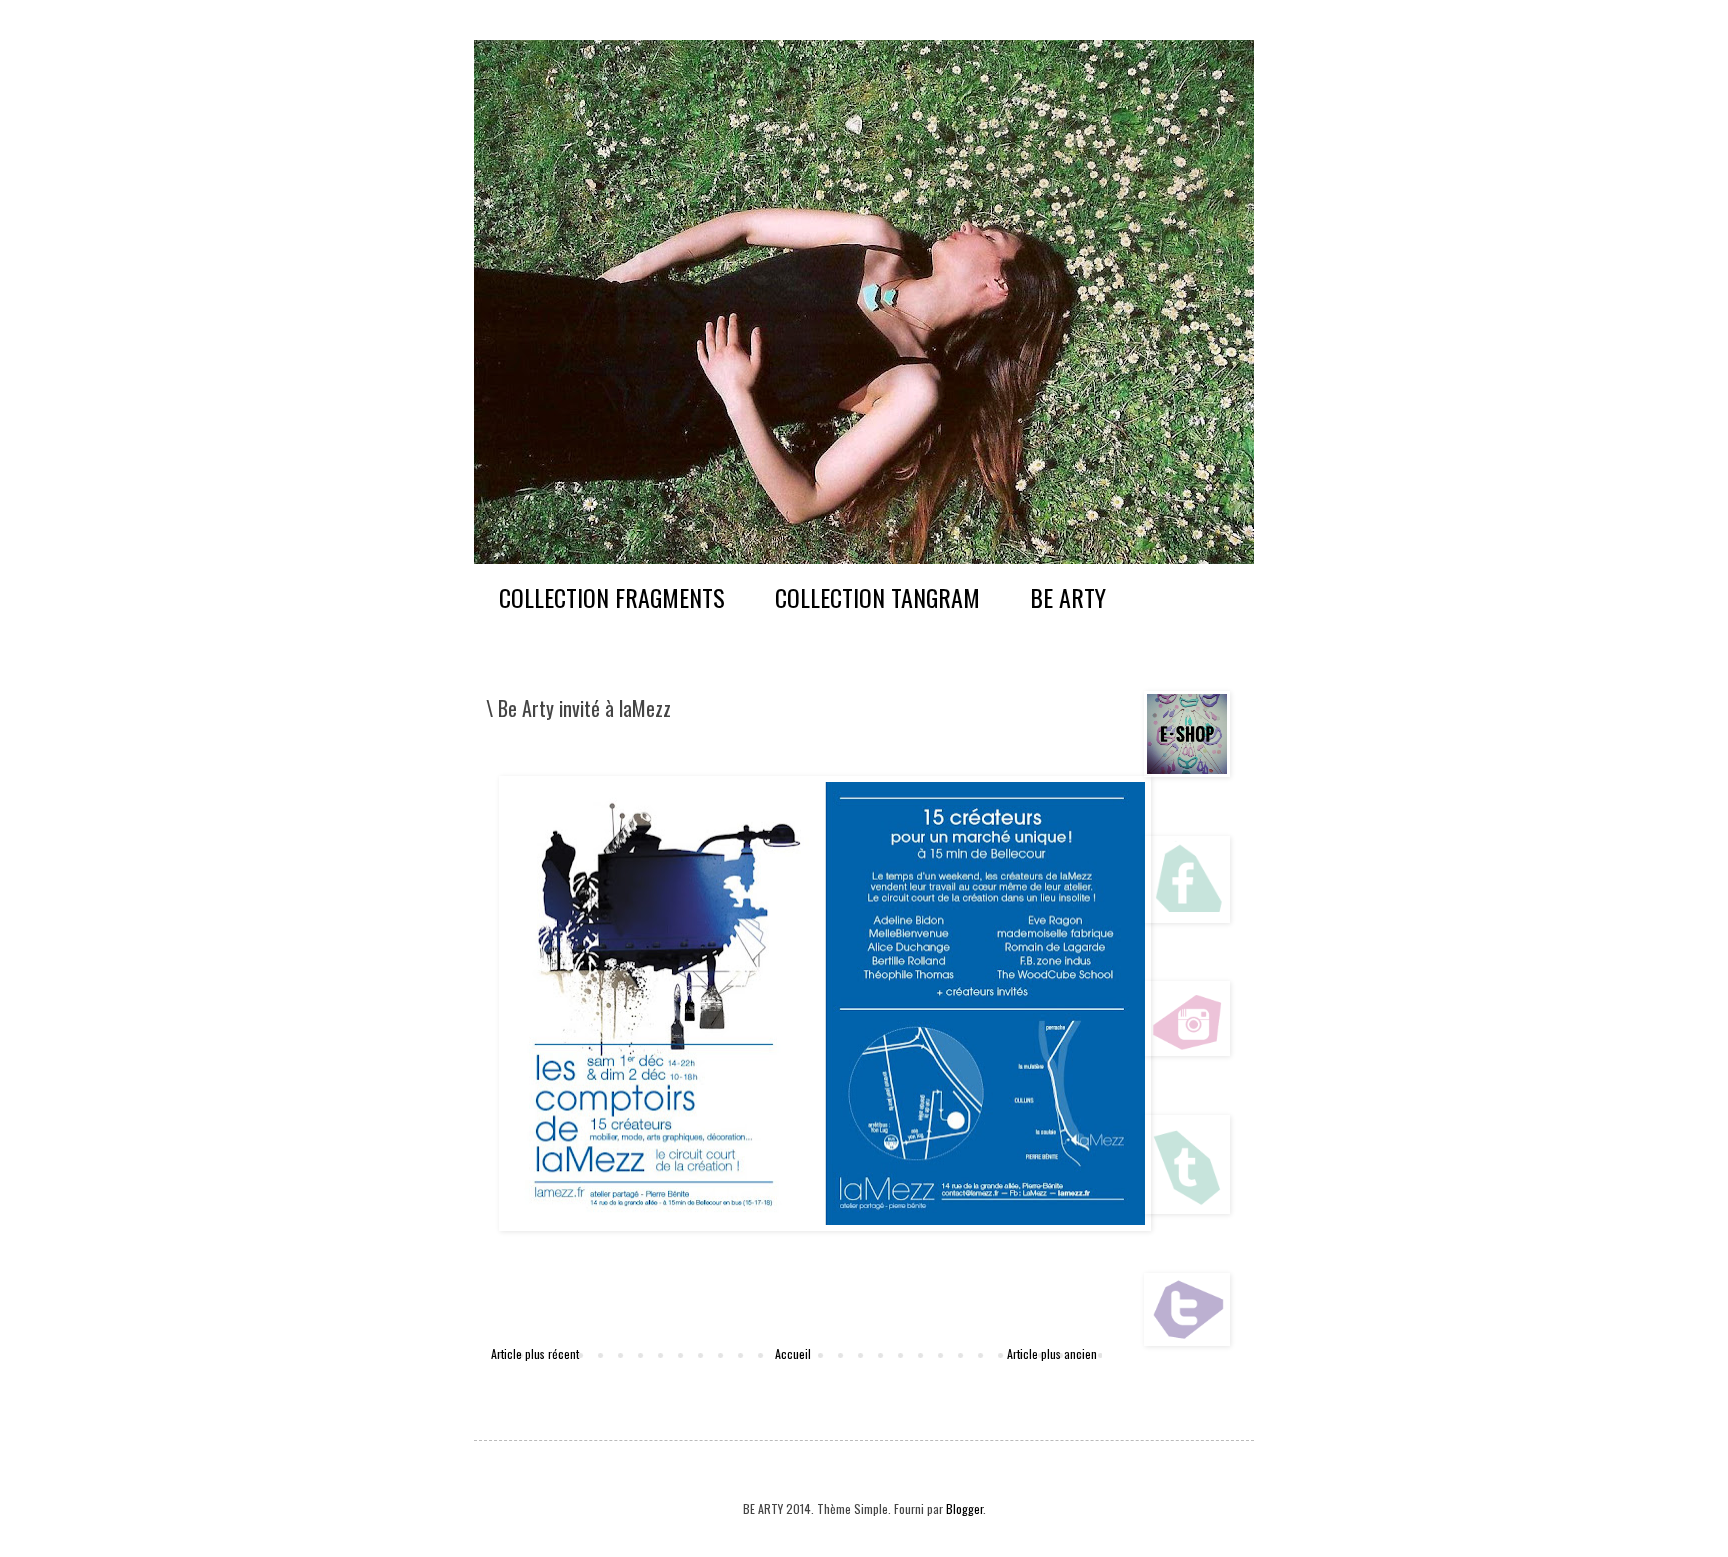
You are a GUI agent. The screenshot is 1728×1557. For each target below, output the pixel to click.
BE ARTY (1068, 597)
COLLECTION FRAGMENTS (612, 597)
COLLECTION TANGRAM (877, 597)
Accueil (793, 1353)
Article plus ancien (1052, 1353)
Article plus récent (535, 1353)
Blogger (964, 1508)
